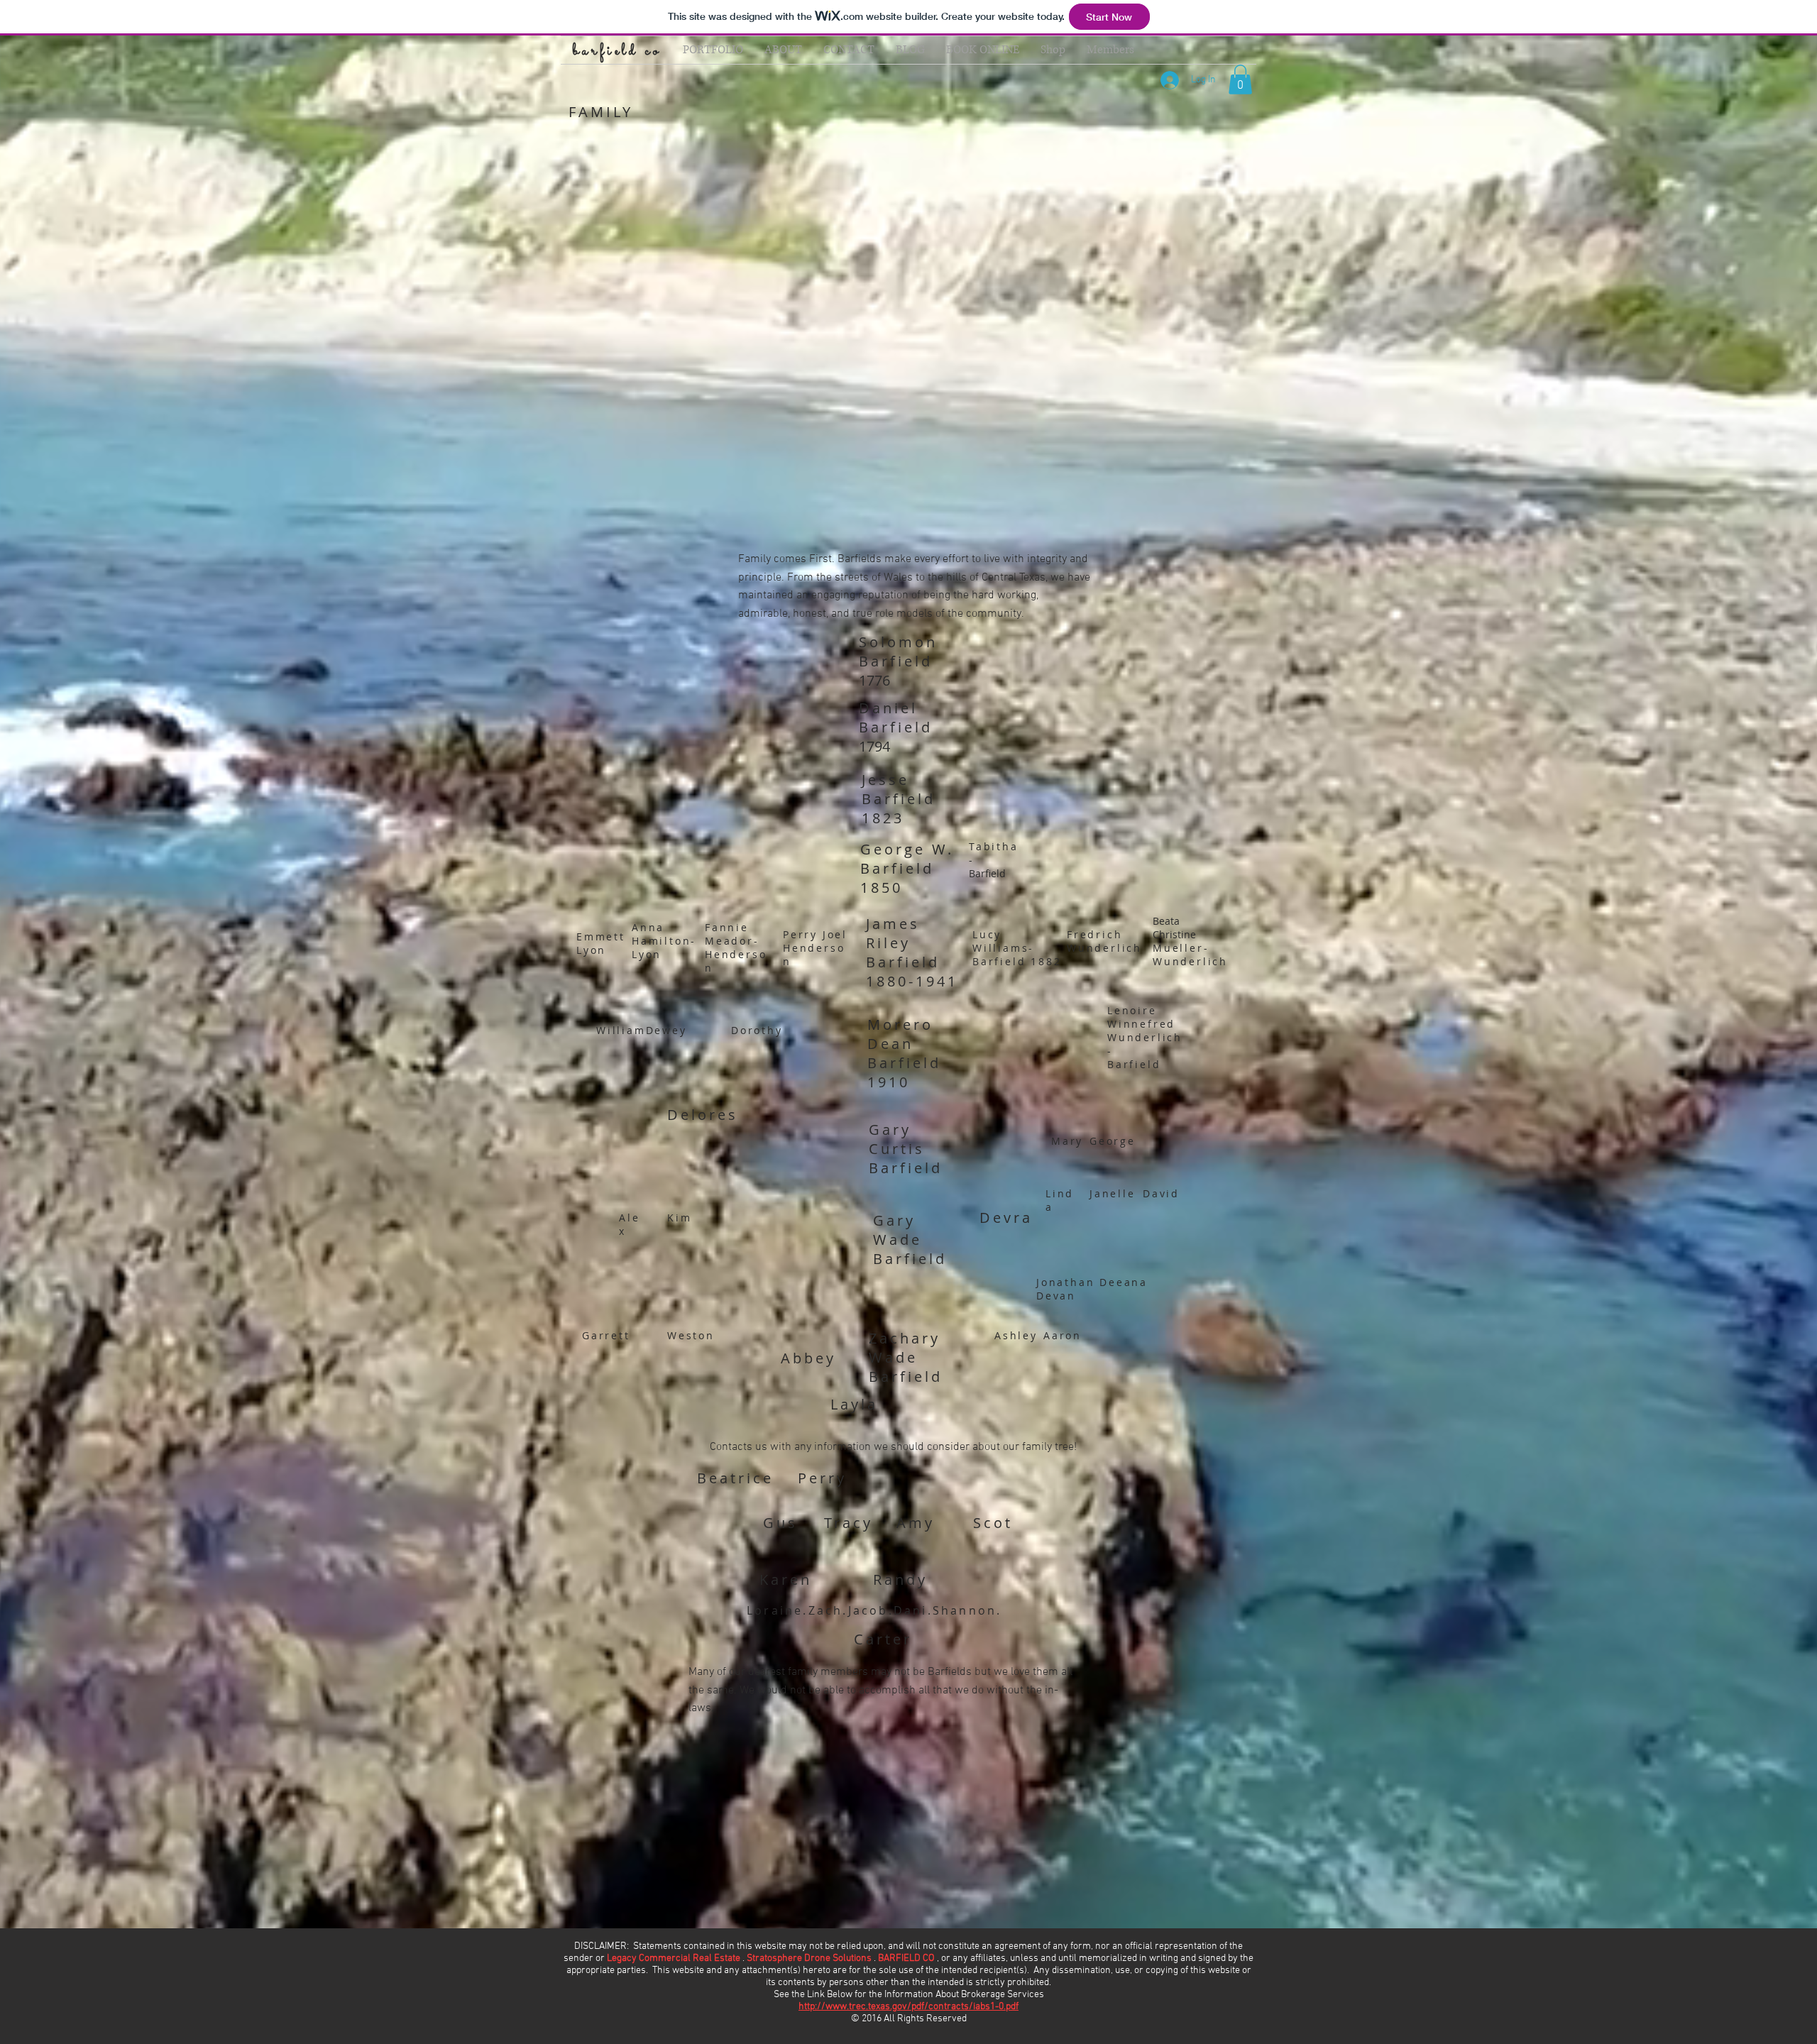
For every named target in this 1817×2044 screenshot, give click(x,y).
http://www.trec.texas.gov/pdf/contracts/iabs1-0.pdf (908, 2007)
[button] (1240, 79)
